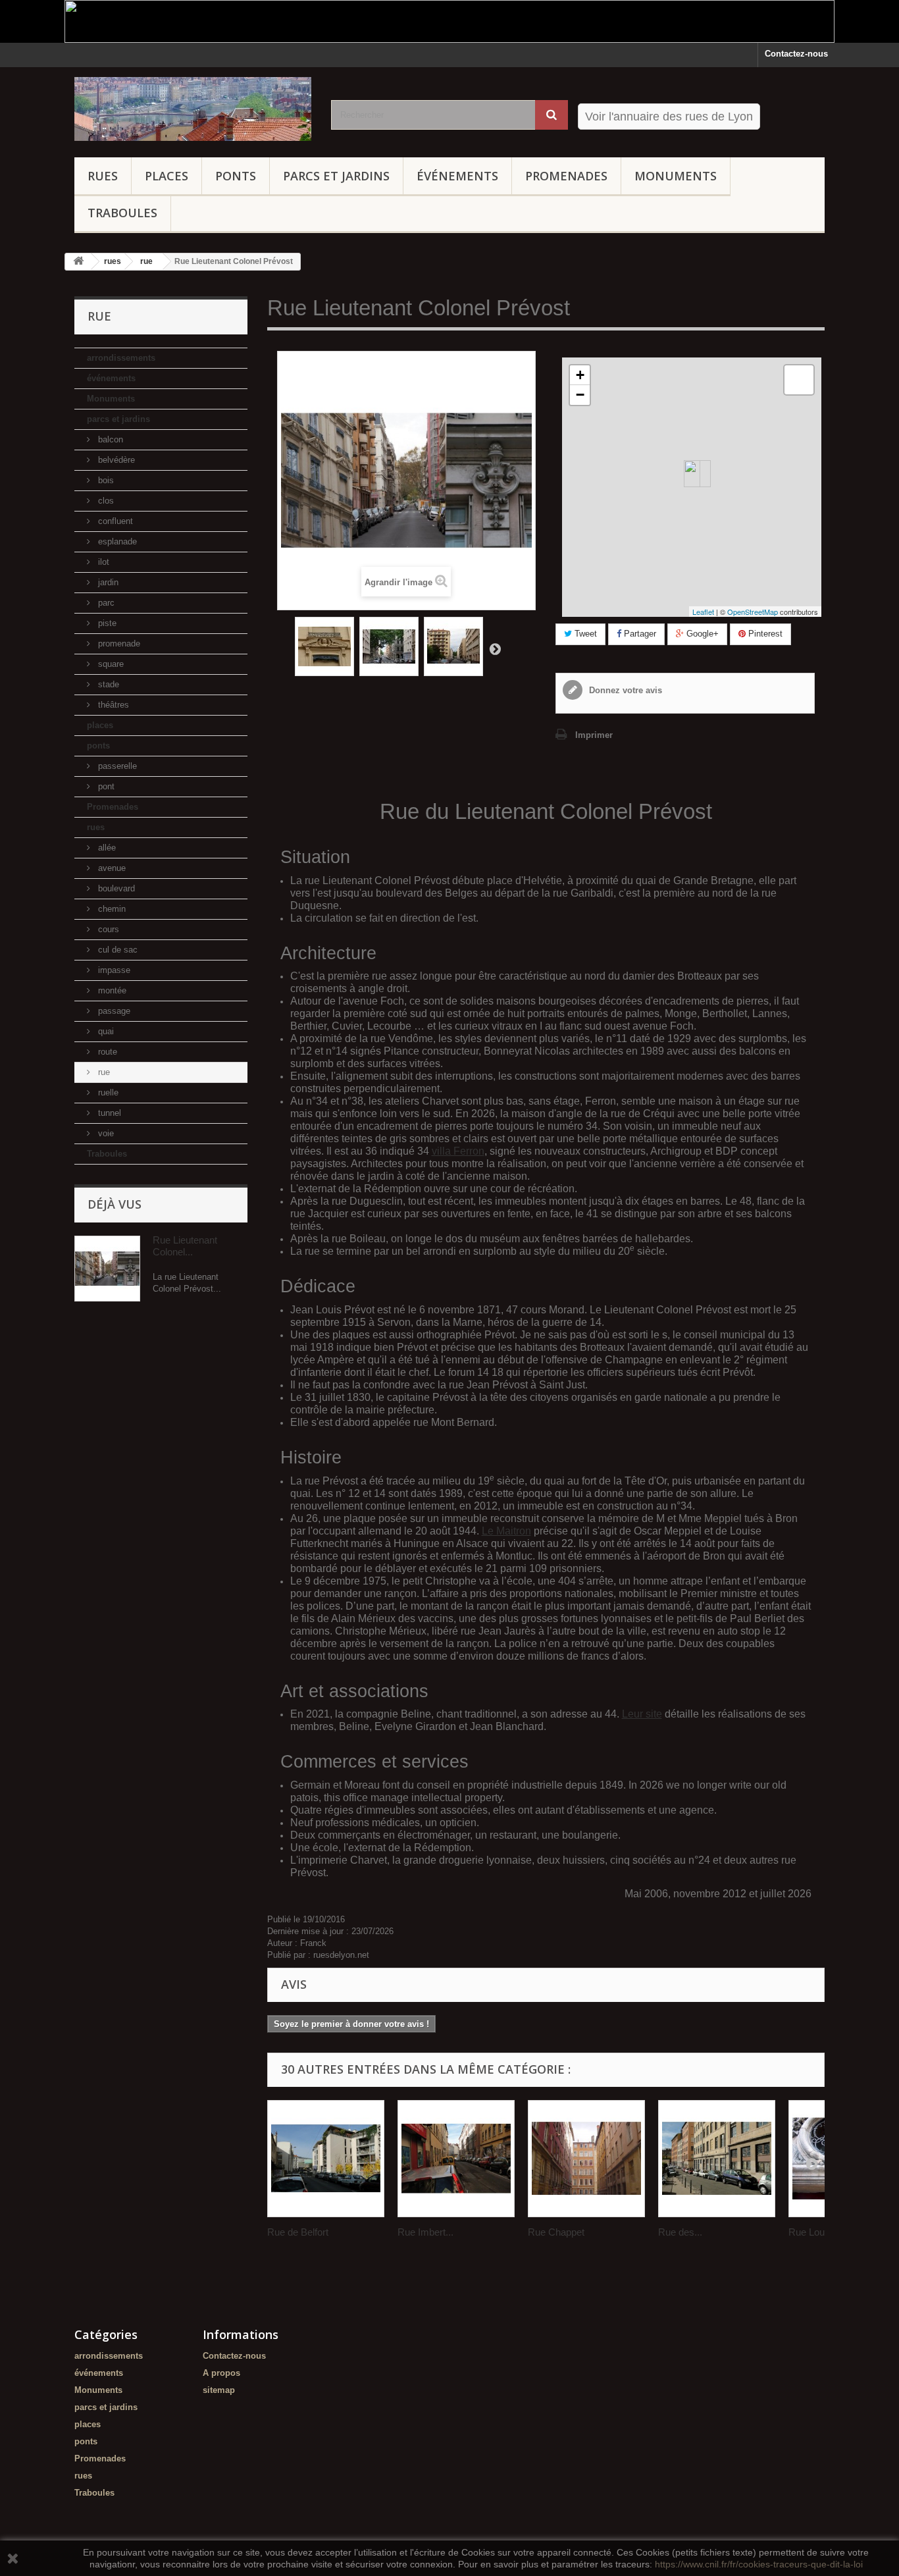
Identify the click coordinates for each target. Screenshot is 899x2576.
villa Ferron (458, 1151)
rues (103, 176)
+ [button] (580, 375)
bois (105, 480)
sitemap (219, 2390)
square (110, 664)
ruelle (107, 1092)
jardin (107, 582)
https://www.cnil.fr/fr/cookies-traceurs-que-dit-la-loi (759, 2564)
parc (105, 603)
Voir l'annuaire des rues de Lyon (669, 117)
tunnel (108, 1113)
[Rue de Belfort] (326, 2159)
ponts (236, 176)
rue (103, 1072)
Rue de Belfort (298, 2232)
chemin (111, 909)
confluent (114, 521)
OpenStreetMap (753, 612)
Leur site (642, 1714)
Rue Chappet (556, 2232)
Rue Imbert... (425, 2232)
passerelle (116, 766)
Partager (639, 634)
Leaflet (703, 612)
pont (105, 786)
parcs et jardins (336, 176)
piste (106, 623)
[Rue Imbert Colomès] (456, 2159)
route (106, 1052)
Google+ (701, 634)
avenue (111, 868)
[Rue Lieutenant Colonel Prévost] (324, 646)
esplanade (116, 541)
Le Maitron (506, 1531)
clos (105, 501)
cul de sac (116, 950)
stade (107, 684)
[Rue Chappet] (586, 2159)
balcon (109, 439)
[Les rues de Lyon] (193, 109)
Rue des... (680, 2232)
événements (457, 176)
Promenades (566, 176)
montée (111, 990)
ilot (102, 562)
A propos (221, 2373)
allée (106, 848)
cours (107, 929)
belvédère (115, 460)
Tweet (584, 634)
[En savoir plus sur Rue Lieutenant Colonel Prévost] (107, 1269)
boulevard (115, 888)
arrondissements (121, 358)
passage (113, 1011)
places (167, 176)
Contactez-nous (796, 54)
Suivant (495, 648)
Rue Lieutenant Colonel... (185, 1246)
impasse (113, 970)
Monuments (676, 176)
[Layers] (799, 380)
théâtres (112, 705)
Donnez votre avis (624, 690)
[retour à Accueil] (78, 262)
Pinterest (764, 634)
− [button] (580, 395)
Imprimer (594, 735)
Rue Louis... (814, 2232)
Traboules (122, 213)
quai (105, 1031)
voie (105, 1133)
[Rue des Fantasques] (717, 2159)
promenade (118, 644)
